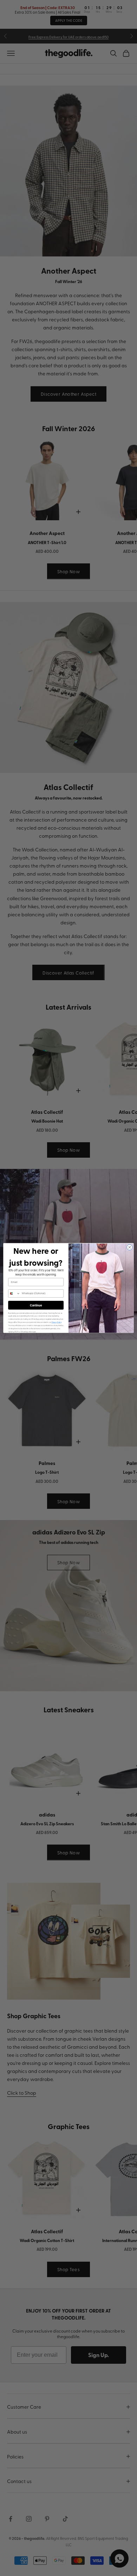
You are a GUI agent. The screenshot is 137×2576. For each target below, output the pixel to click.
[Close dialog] (130, 1247)
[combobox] (14, 1293)
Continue (36, 1305)
